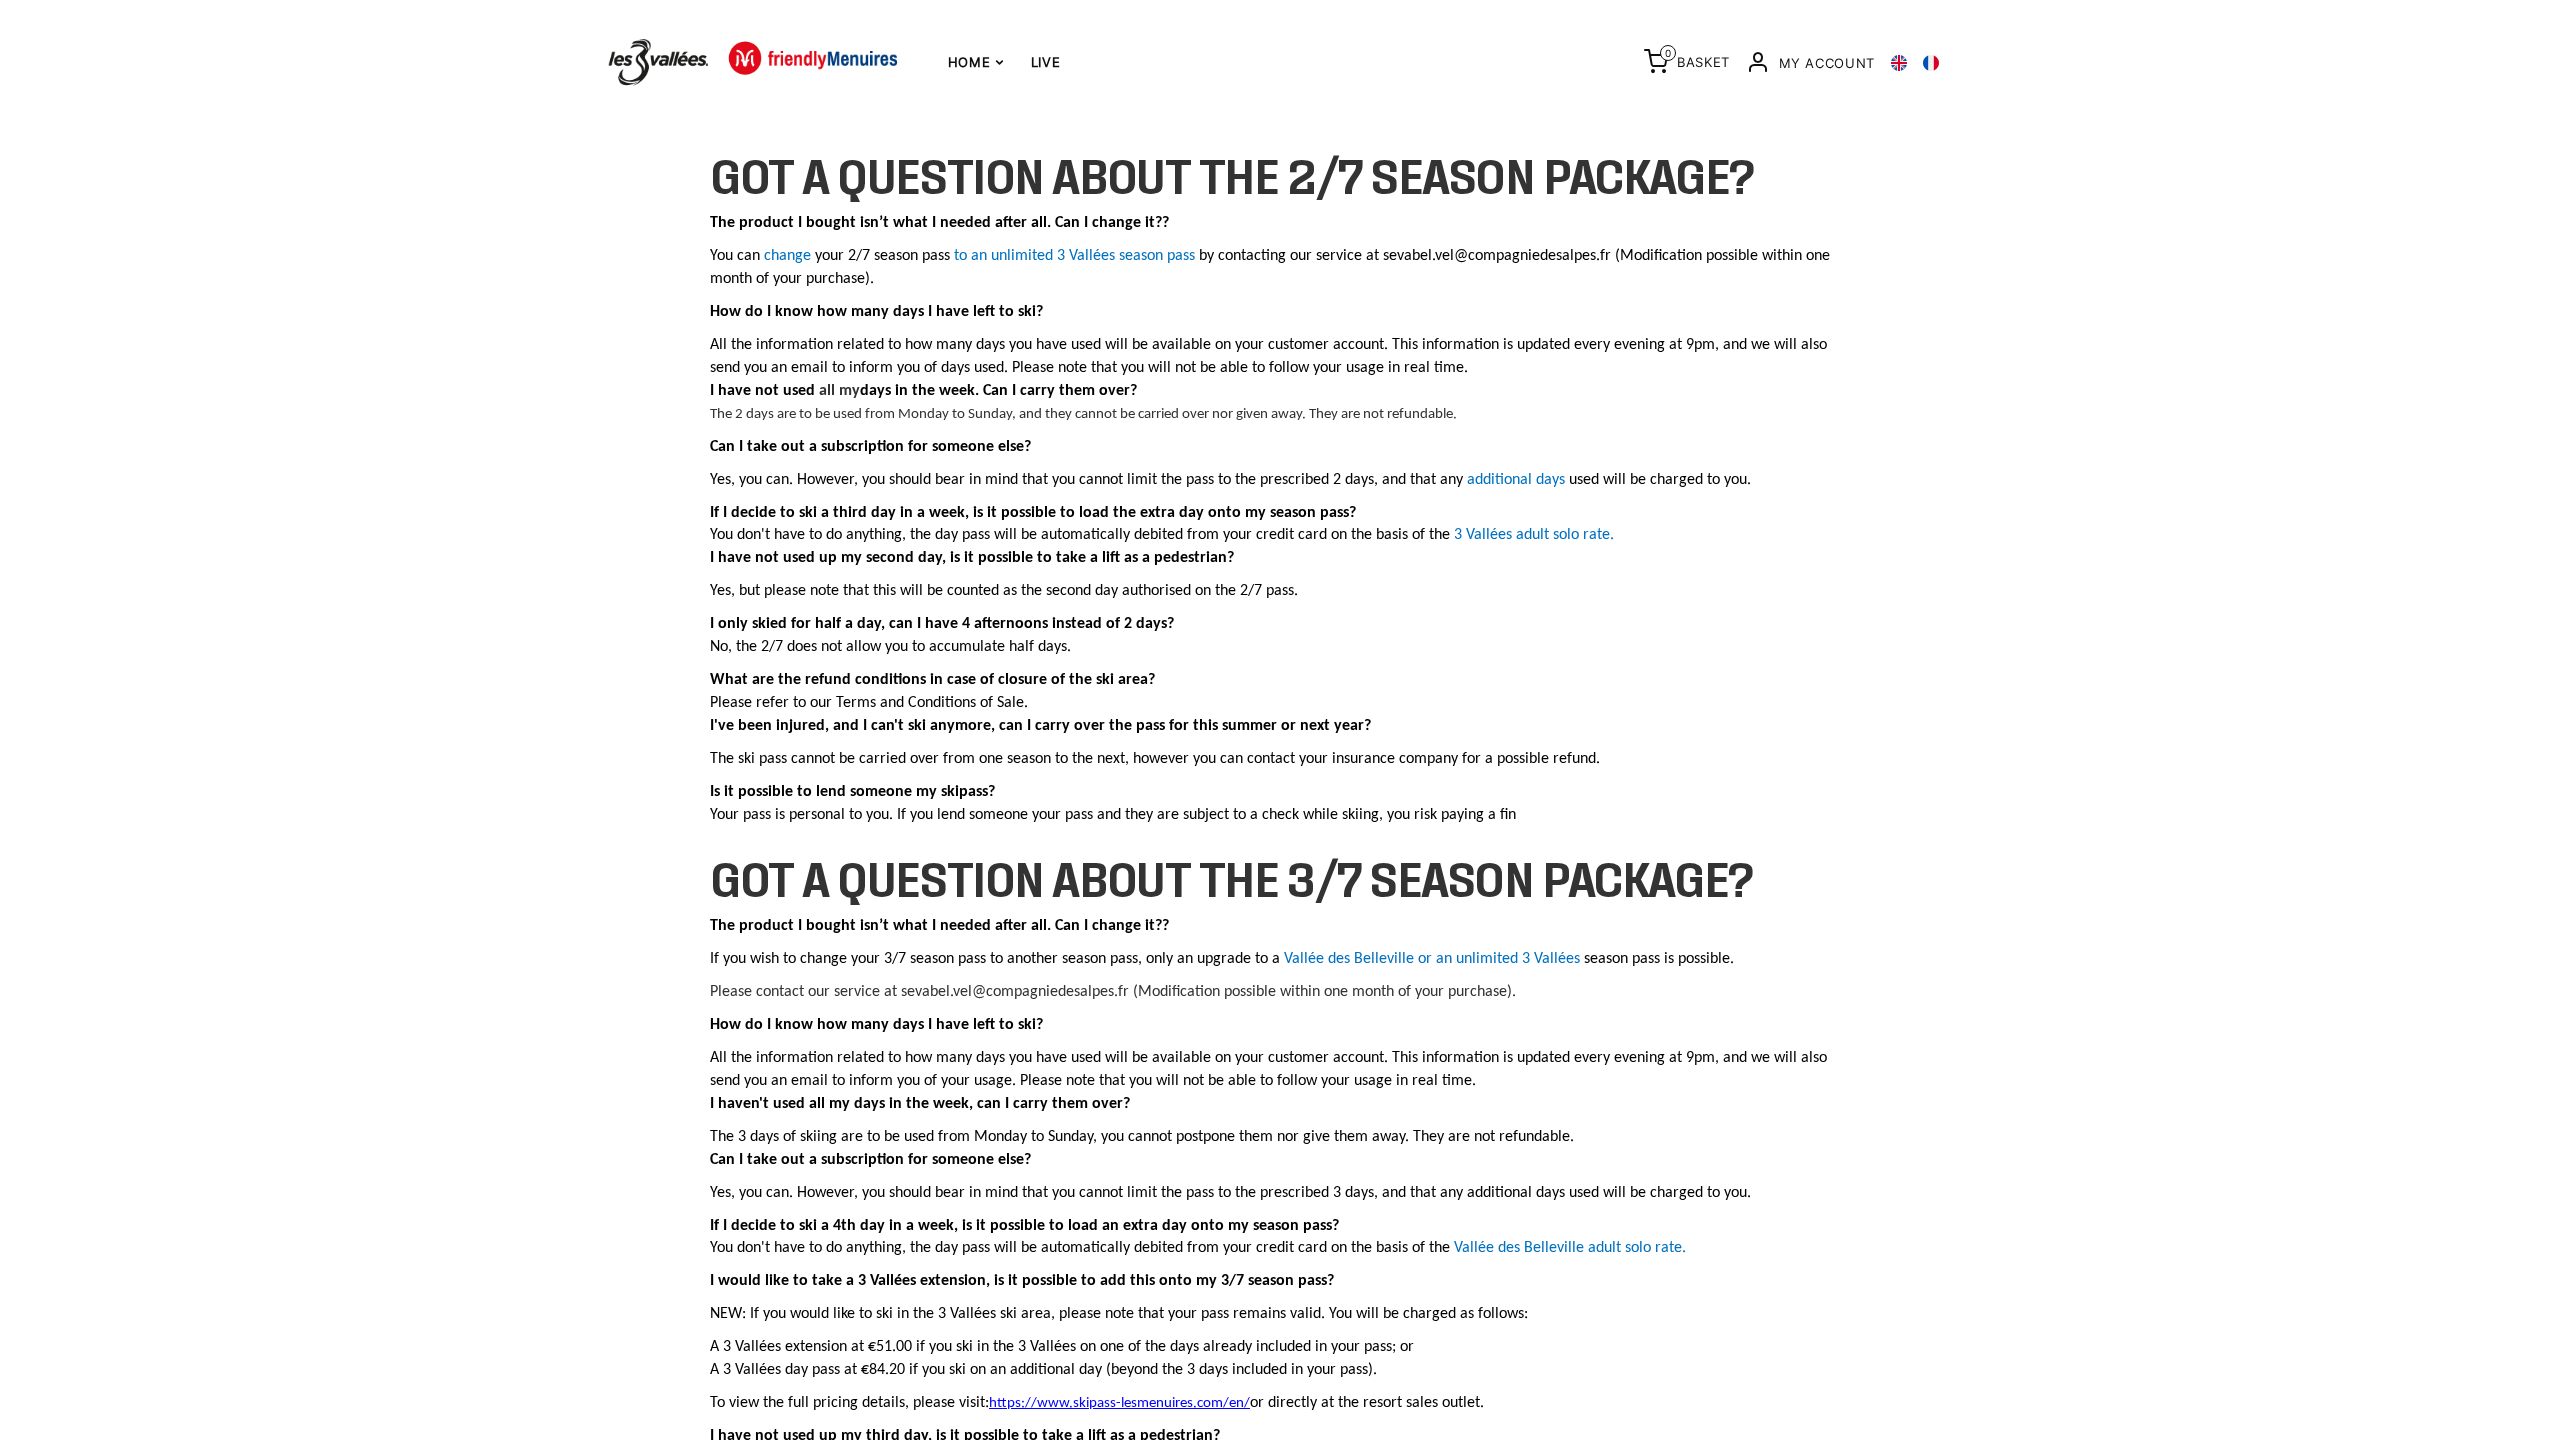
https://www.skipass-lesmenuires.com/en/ (1119, 1403)
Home (971, 62)
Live (1046, 62)
